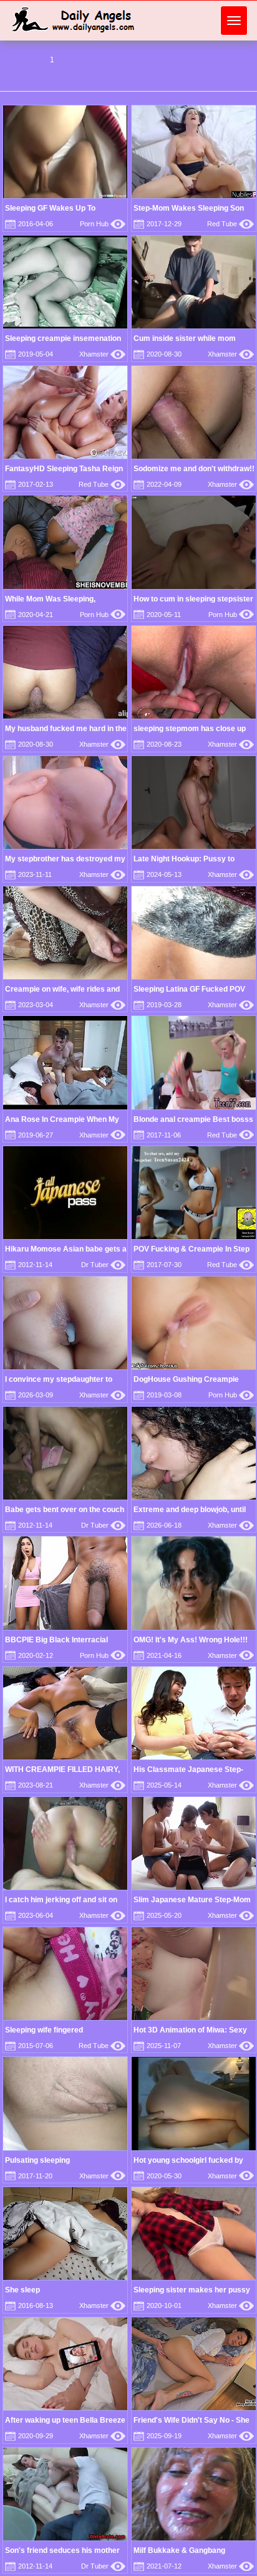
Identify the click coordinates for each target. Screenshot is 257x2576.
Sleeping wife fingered (44, 2030)
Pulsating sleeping (37, 2160)
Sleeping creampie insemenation (63, 338)
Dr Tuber (103, 1265)
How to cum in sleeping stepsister (193, 599)
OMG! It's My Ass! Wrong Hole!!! (191, 1640)
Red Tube (230, 224)
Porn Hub (103, 224)
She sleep (22, 2290)
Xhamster (102, 354)
